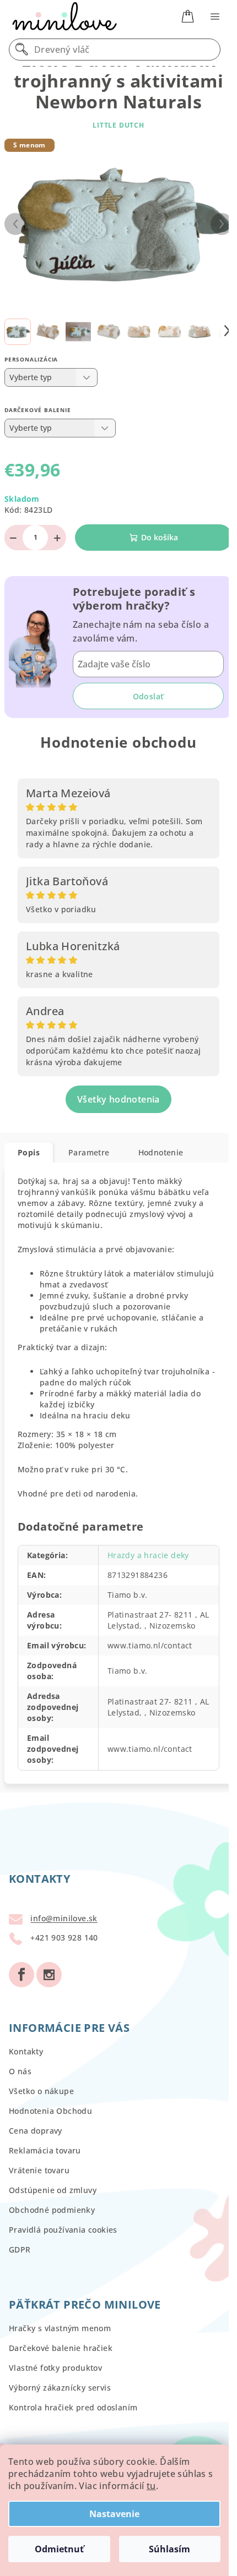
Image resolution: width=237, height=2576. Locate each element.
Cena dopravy (36, 2131)
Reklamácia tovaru (45, 2150)
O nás (20, 2071)
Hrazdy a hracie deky (148, 1555)
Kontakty (26, 2051)
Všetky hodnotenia (118, 1099)
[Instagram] (49, 1975)
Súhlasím (169, 2549)
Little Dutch (118, 125)
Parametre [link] (89, 1152)
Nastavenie (114, 2514)
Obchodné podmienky (52, 2210)
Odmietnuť (59, 2549)
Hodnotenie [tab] (161, 1152)
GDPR (20, 2249)
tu (151, 2486)
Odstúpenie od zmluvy (53, 2190)
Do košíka (160, 537)
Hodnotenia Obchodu (50, 2111)
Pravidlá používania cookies (63, 2230)
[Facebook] (21, 1975)
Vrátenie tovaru (39, 2170)
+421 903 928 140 (64, 1938)
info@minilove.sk (64, 1919)
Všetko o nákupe (41, 2091)
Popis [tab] (29, 1152)
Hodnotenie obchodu (118, 742)
